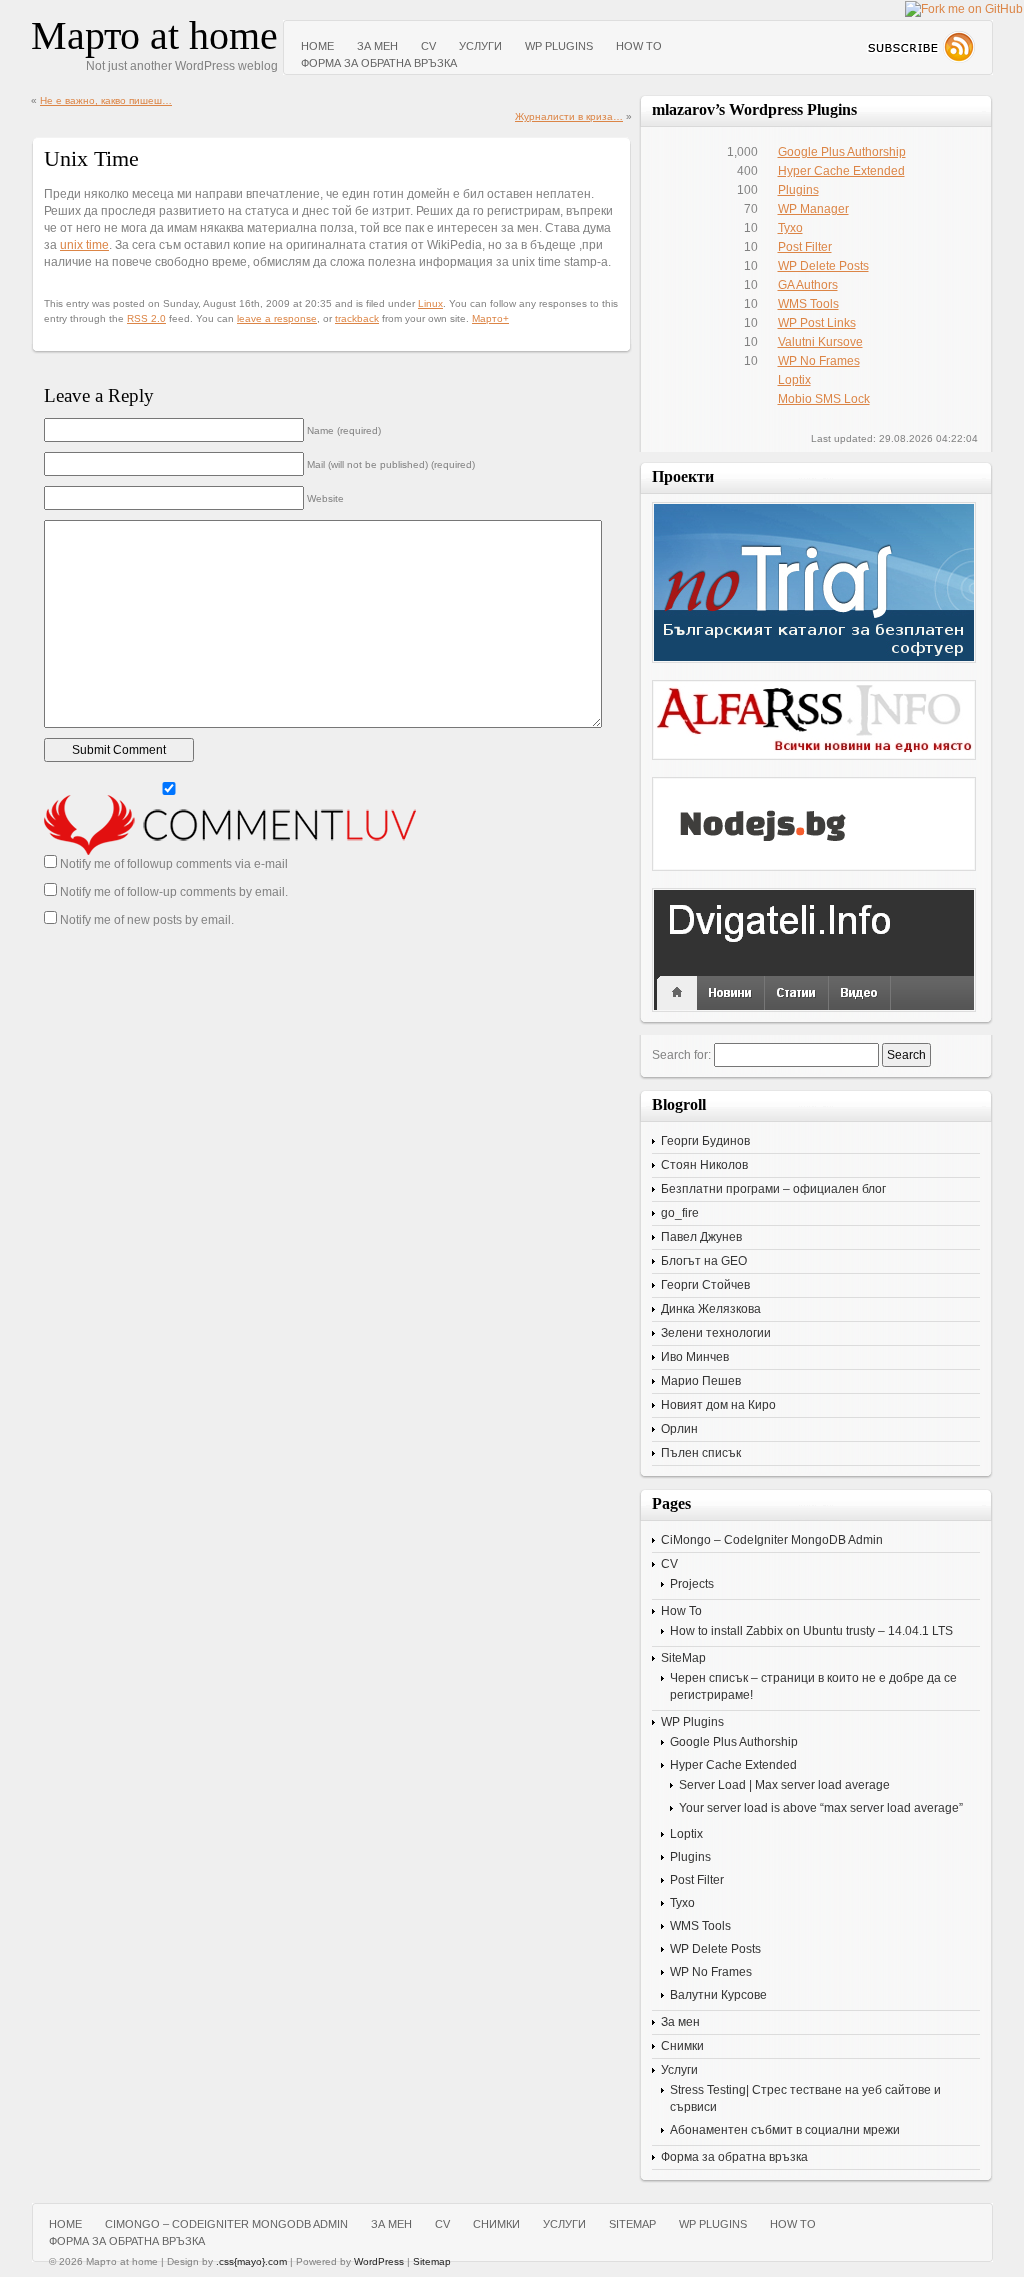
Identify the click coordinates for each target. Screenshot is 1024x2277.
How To (639, 46)
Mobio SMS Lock (824, 399)
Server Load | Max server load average (784, 1785)
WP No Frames (819, 361)
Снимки (682, 2046)
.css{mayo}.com (251, 2261)
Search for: (681, 1055)
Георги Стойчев (705, 1285)
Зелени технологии (716, 1333)
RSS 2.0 (146, 318)
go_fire (680, 1213)
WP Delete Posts (823, 266)
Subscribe (920, 47)
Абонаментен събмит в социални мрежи (785, 2130)
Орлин (679, 1429)
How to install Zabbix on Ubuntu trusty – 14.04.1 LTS (811, 1631)
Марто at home (154, 35)
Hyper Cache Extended (841, 171)
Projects (692, 1584)
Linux (430, 303)
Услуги (480, 46)
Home (317, 46)
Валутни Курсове (718, 1995)
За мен (377, 46)
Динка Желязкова (711, 1309)
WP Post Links (817, 323)
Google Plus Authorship (842, 152)
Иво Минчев (695, 1357)
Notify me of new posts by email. (147, 920)
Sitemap (432, 2261)
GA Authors (808, 285)
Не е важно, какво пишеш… (106, 100)
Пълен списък (701, 1453)
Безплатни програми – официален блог (773, 1189)
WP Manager (813, 209)
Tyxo (790, 228)
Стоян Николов (704, 1165)
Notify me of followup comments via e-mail (174, 864)
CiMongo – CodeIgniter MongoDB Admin (772, 1540)
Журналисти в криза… (569, 116)
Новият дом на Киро (718, 1405)
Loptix (794, 380)
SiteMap (683, 1658)
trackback (357, 318)
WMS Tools (808, 304)
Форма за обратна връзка (379, 63)
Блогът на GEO (704, 1261)
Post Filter (805, 247)
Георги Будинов (705, 1141)
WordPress (379, 2261)
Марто (487, 318)
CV (428, 46)
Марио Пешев (701, 1381)
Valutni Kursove (820, 342)
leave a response (277, 318)
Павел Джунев (701, 1237)
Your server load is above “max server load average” (821, 1808)
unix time (84, 245)
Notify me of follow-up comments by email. (174, 892)
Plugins (798, 190)
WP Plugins (559, 46)
